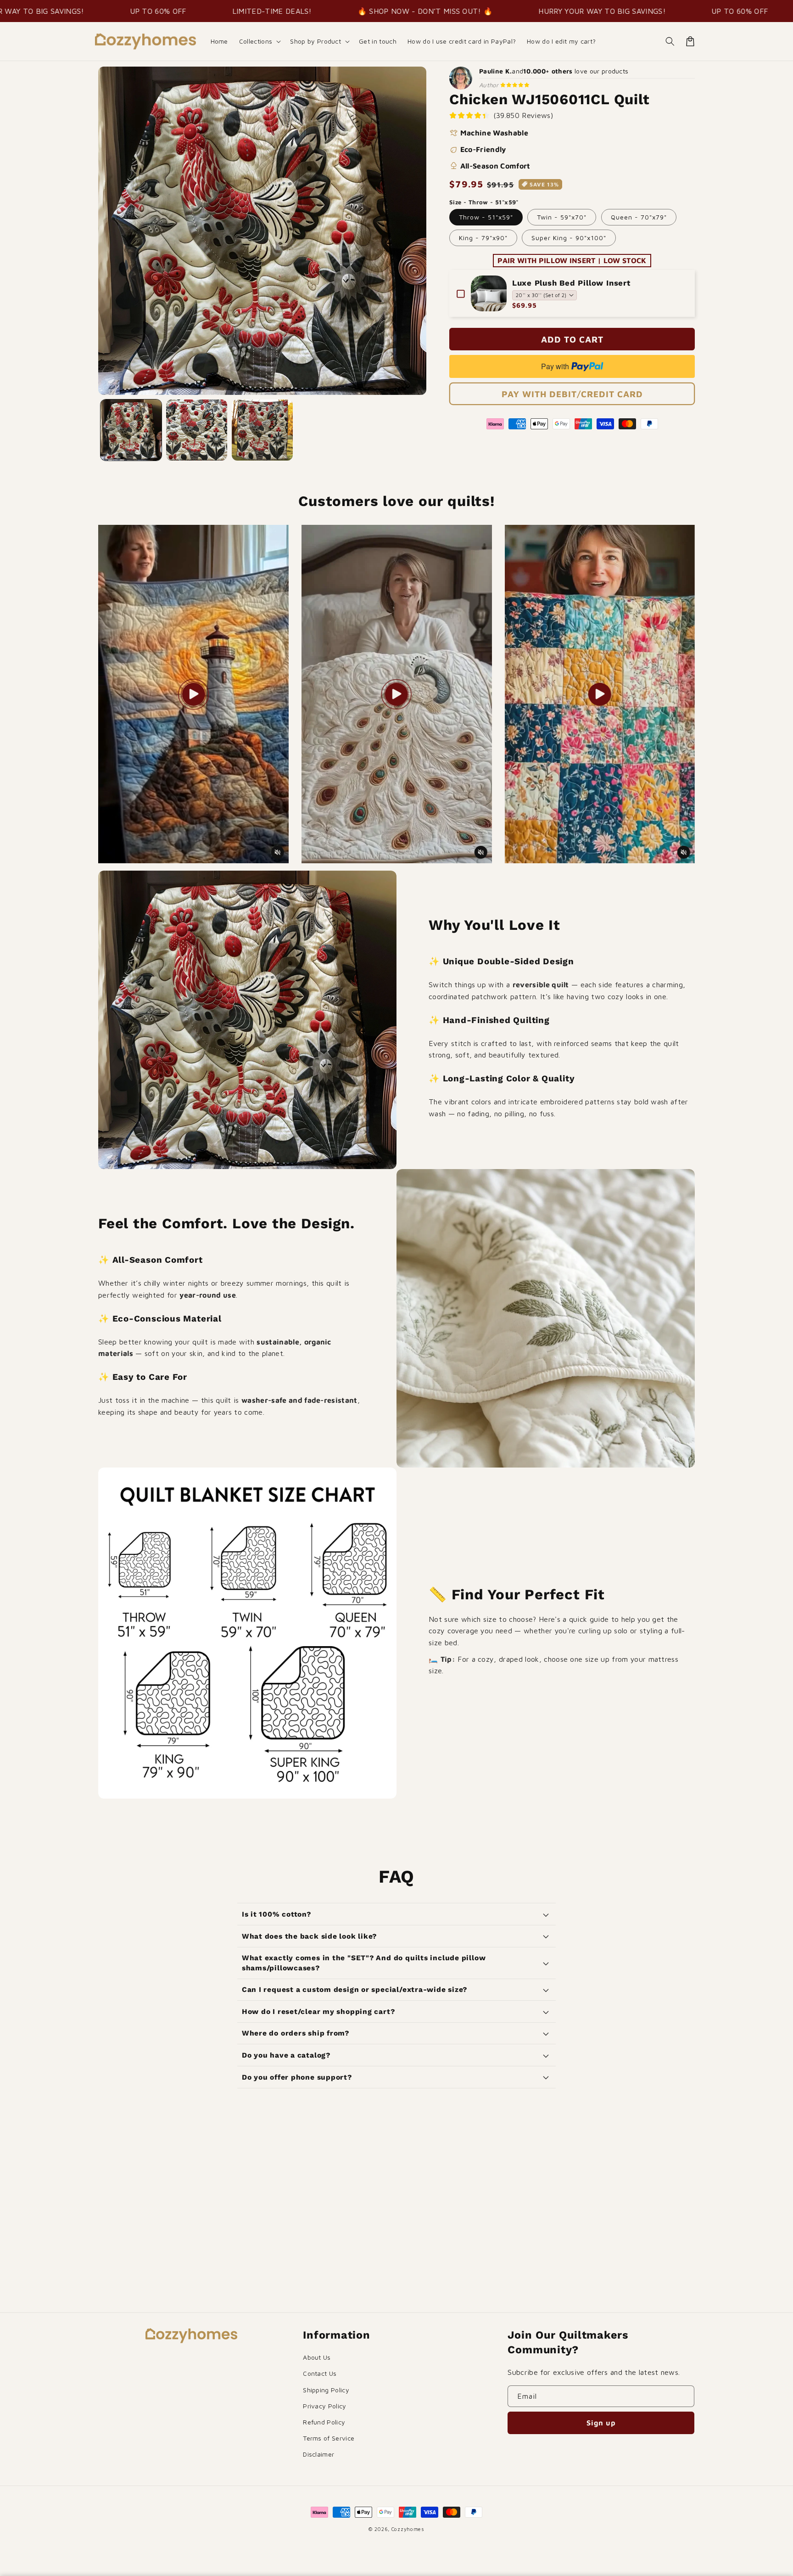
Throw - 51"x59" (486, 217)
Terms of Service (329, 2438)
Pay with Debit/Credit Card (572, 394)
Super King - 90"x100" (569, 238)
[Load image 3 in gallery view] (262, 430)
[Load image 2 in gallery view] (197, 430)
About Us (317, 2357)
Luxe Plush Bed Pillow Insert (571, 283)
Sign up (601, 2423)
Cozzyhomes (408, 2529)
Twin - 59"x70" (562, 217)
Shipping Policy (326, 2390)
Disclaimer (318, 2454)
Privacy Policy (324, 2406)
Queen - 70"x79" (639, 217)
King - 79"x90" (483, 238)
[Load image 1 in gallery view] (131, 430)
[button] (259, 41)
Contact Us (320, 2373)
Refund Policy (324, 2422)
